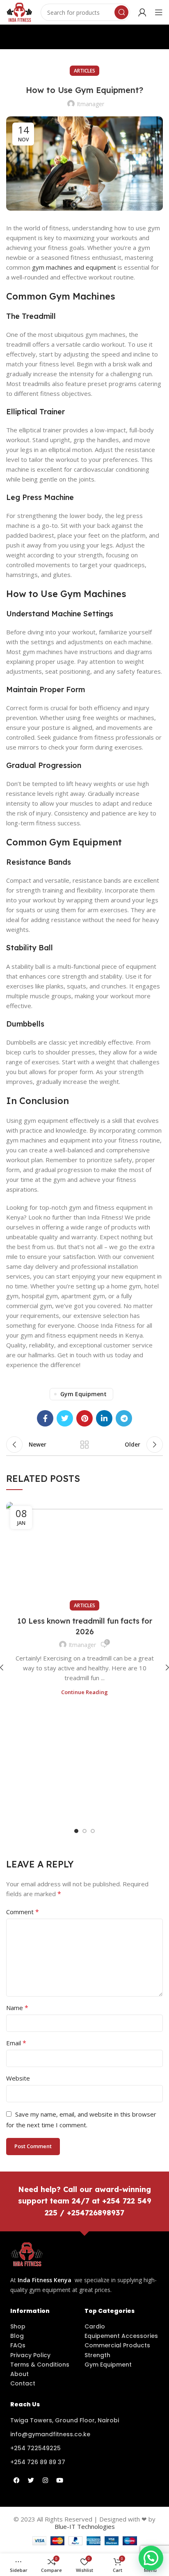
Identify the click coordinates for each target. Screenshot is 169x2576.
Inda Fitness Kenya (45, 2280)
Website (18, 2078)
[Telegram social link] (124, 1418)
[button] (151, 2558)
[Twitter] (31, 2480)
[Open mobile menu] (159, 12)
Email (16, 2043)
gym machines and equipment (74, 267)
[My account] (142, 12)
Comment (23, 1912)
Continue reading (84, 1692)
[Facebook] (16, 2480)
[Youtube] (59, 2480)
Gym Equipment (83, 1394)
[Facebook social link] (45, 1418)
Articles (84, 71)
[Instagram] (45, 2480)
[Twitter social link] (65, 1418)
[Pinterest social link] (84, 1418)
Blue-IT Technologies (85, 2526)
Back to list (84, 1445)
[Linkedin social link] (104, 1418)
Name (17, 2008)
